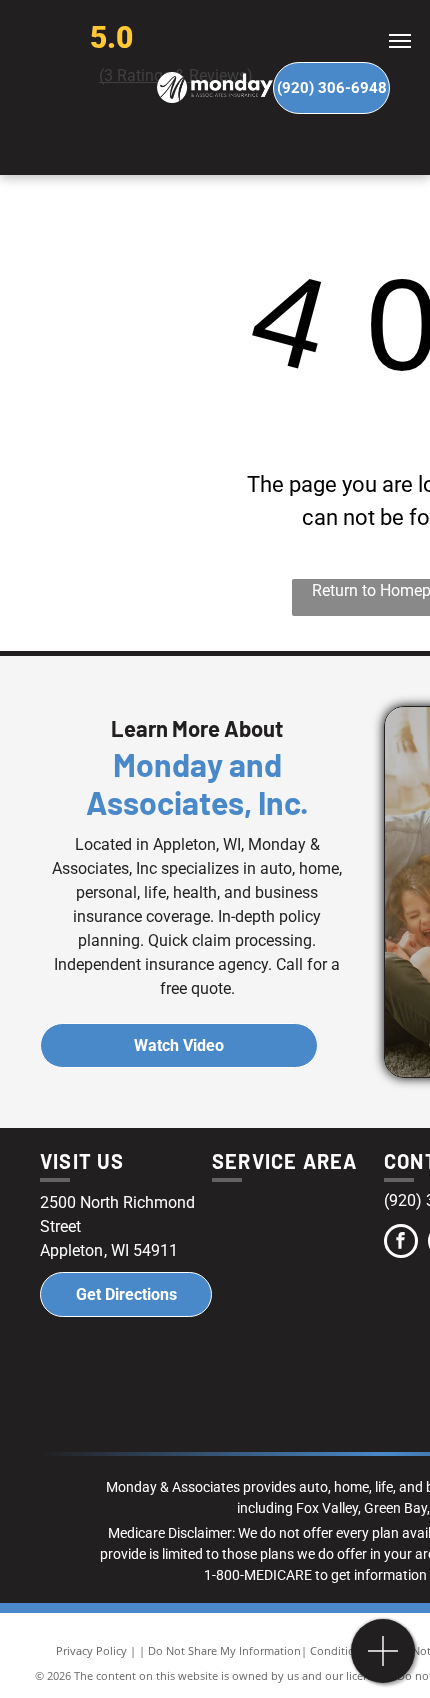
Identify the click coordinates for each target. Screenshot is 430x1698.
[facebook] (401, 1243)
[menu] (400, 41)
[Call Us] (383, 1661)
